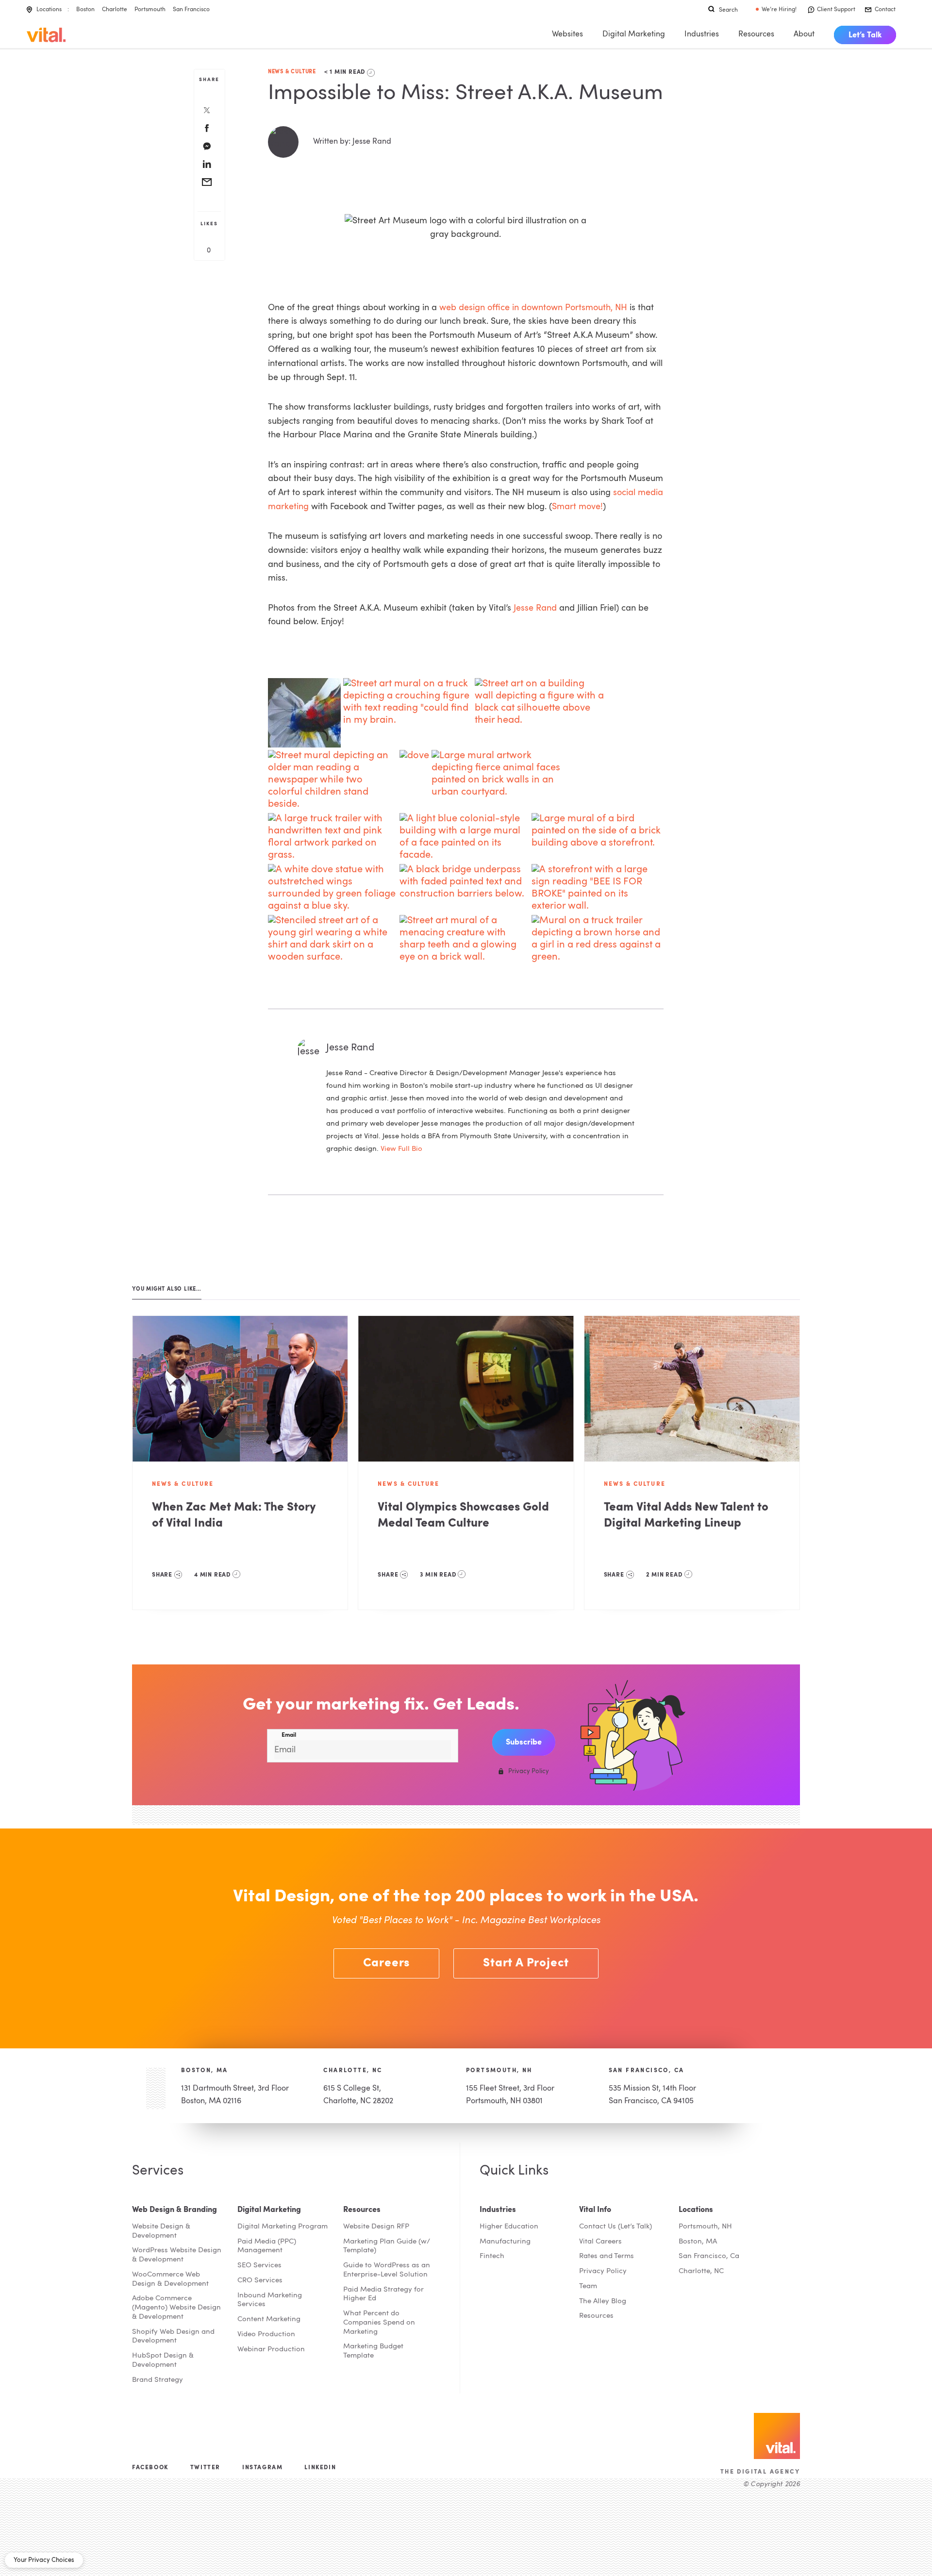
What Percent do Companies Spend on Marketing (379, 2323)
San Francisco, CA (647, 2071)
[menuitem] (865, 35)
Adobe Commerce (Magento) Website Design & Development (176, 2308)
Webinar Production (271, 2350)
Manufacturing (505, 2242)
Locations (49, 10)
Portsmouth (150, 10)
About (804, 34)
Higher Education (509, 2227)
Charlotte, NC (353, 2071)
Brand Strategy (158, 2380)
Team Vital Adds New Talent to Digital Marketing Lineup (686, 1516)
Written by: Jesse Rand (352, 142)
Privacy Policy (603, 2271)
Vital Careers (600, 2242)
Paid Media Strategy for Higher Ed (383, 2294)
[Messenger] (207, 147)
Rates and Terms (607, 2256)
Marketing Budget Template (373, 2351)
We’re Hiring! (779, 10)
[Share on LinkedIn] (207, 165)
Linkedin (320, 2468)
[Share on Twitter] (207, 111)
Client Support (836, 10)
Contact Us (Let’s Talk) (616, 2227)
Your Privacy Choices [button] (44, 2560)
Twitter (205, 2468)
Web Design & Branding (175, 2210)
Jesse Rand (535, 608)
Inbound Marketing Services (270, 2300)
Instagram (262, 2468)
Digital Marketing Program (283, 2227)
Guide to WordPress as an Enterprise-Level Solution (387, 2270)
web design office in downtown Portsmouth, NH (533, 308)
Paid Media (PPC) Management (267, 2246)
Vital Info (595, 2210)
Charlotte (115, 10)
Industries (702, 34)
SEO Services (259, 2266)
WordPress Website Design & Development (177, 2255)
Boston (85, 10)
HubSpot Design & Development (163, 2360)
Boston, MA (205, 2071)
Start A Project (526, 1963)
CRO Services (260, 2281)
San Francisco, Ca (709, 2256)
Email (289, 1735)
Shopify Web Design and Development (173, 2337)
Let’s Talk (865, 35)
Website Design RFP (376, 2227)
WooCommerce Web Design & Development (170, 2279)
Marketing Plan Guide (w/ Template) (387, 2246)
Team (588, 2286)
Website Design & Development (161, 2231)
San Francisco (191, 10)
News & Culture (292, 72)
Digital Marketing (634, 34)
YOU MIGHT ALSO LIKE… (167, 1289)
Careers (387, 1963)
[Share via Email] (207, 183)
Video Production (266, 2335)
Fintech (492, 2256)
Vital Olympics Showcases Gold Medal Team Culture (463, 1516)
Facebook (150, 2468)
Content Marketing (269, 2319)
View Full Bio (401, 1149)
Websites (567, 34)
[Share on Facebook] (207, 129)
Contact (885, 10)
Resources (756, 34)
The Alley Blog (603, 2302)
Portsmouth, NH (499, 2071)
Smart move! (577, 507)
